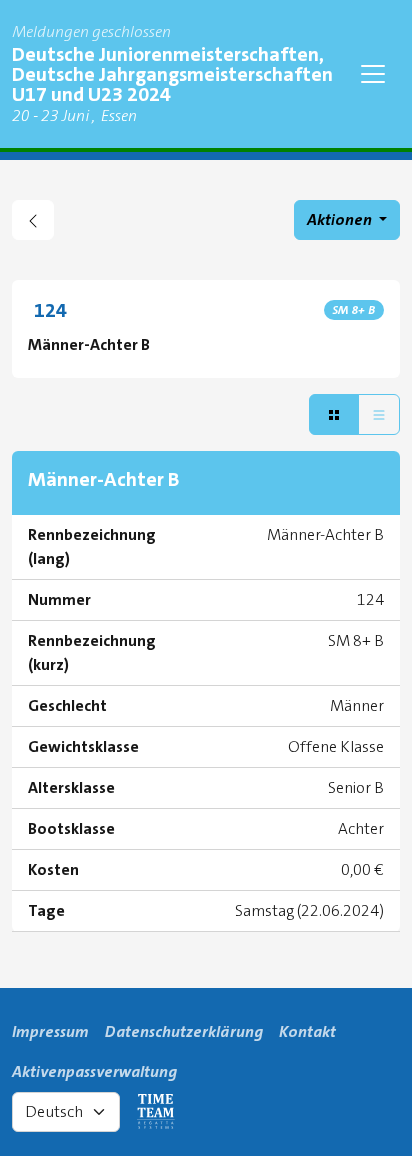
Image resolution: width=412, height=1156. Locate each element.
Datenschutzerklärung (184, 1031)
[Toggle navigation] (373, 74)
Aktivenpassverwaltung (94, 1071)
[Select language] (66, 1112)
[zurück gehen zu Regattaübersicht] (33, 220)
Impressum (50, 1031)
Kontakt (307, 1031)
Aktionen (341, 219)
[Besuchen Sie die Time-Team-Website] (156, 1112)
